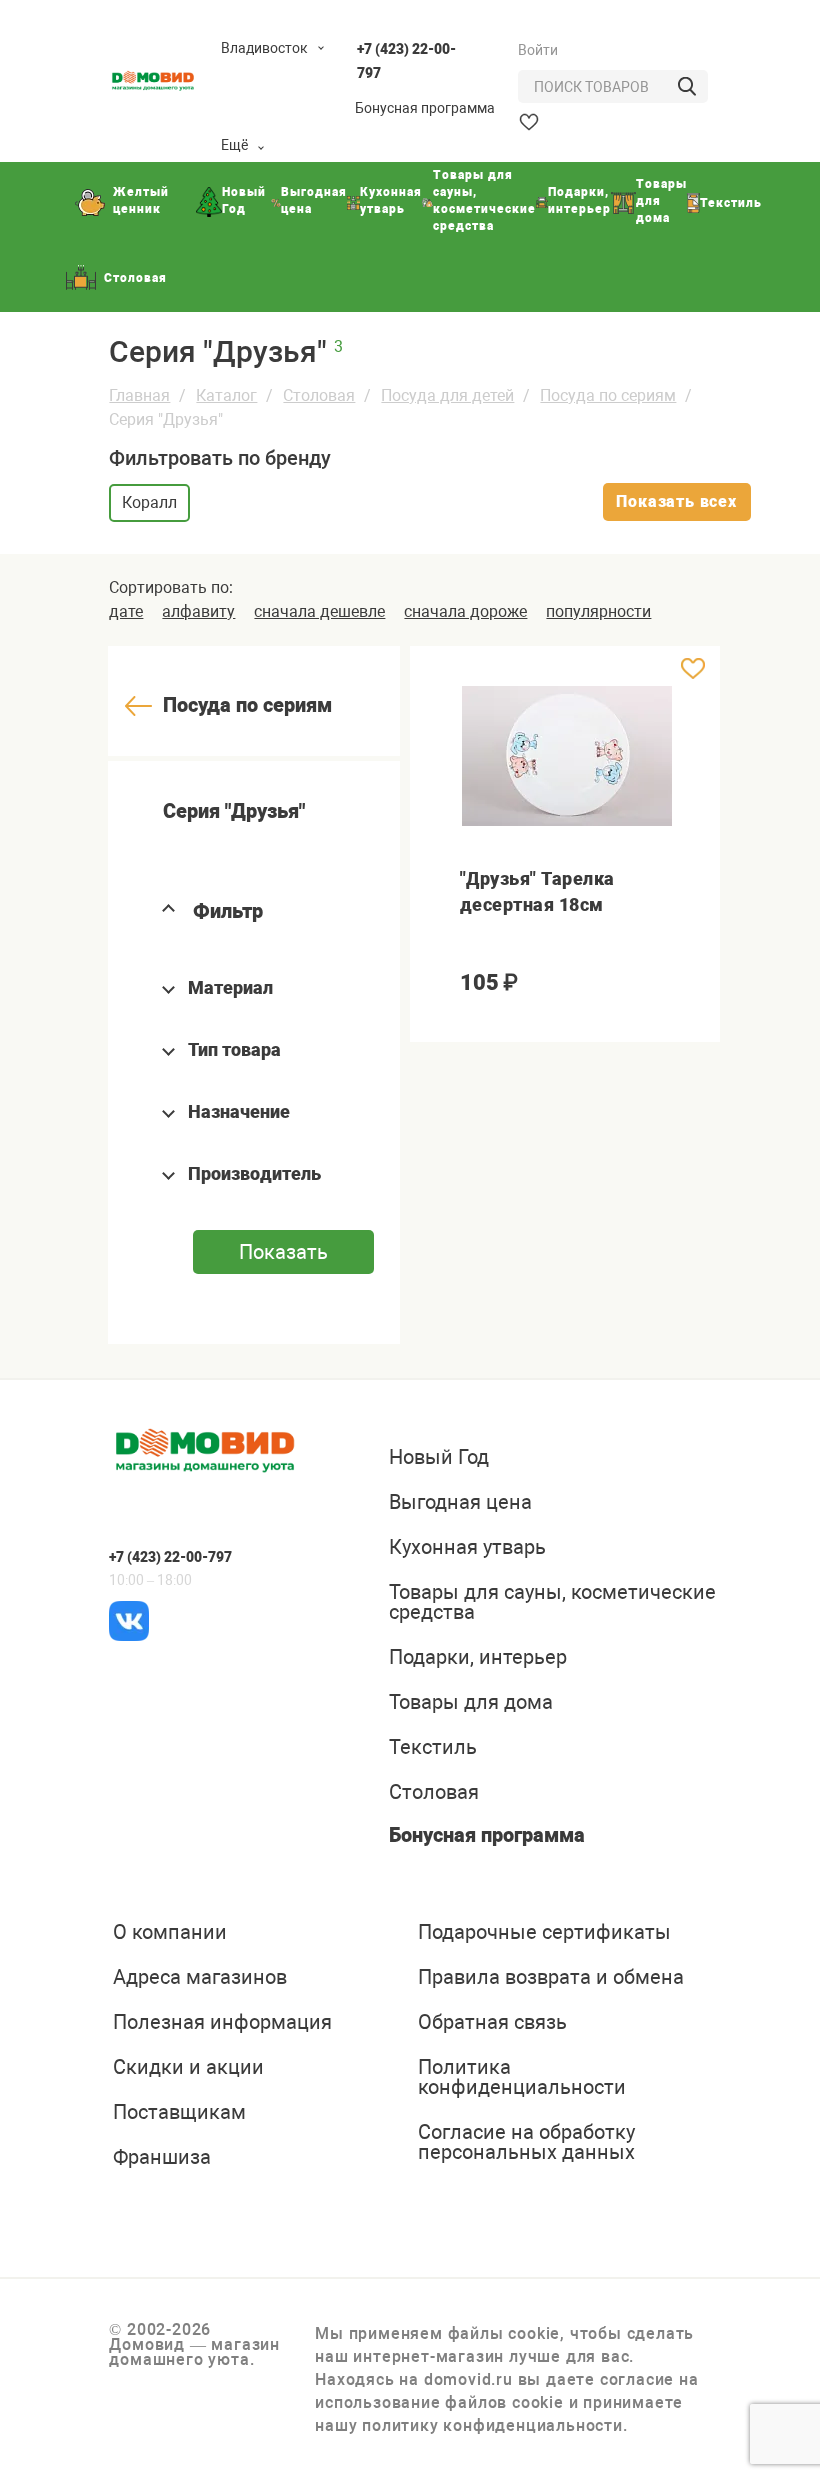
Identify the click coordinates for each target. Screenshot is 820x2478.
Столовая (319, 395)
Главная (139, 395)
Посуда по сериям (608, 395)
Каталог (226, 395)
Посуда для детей (447, 395)
